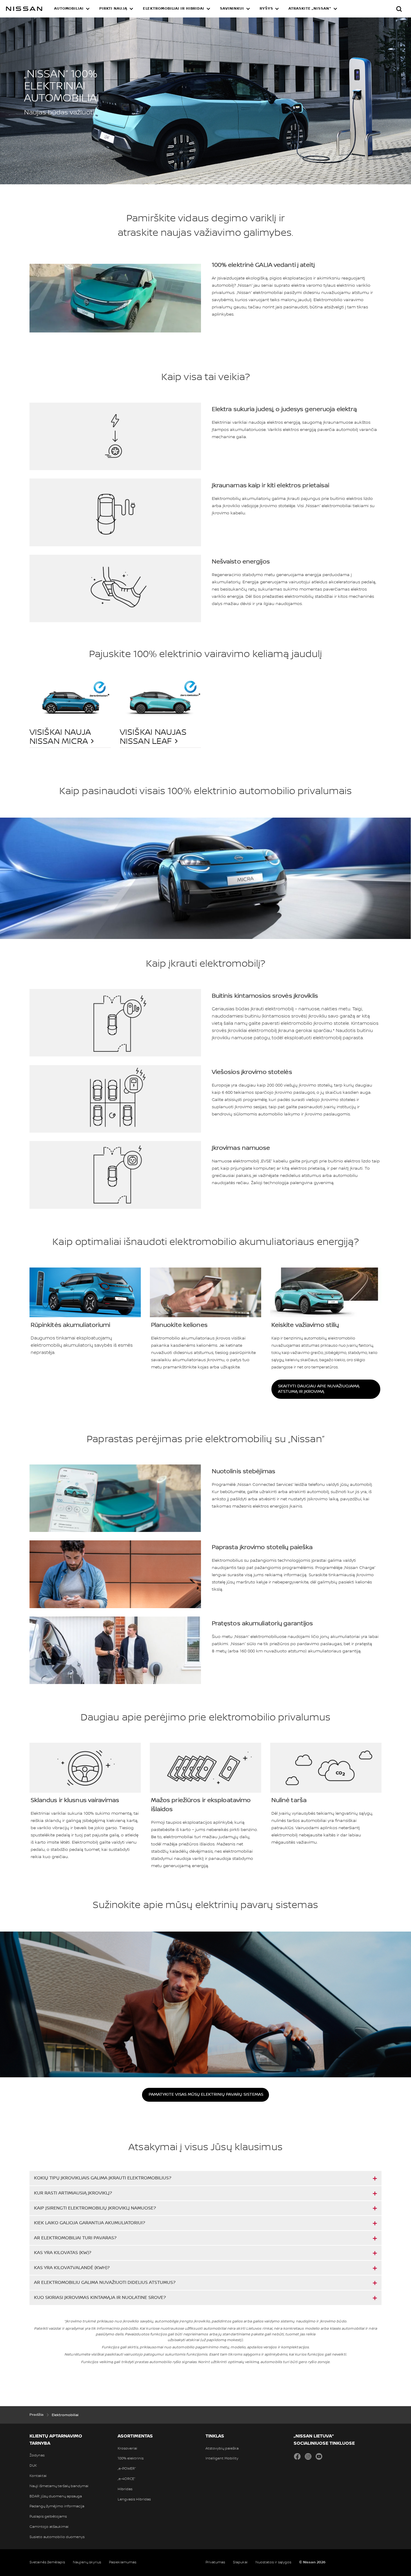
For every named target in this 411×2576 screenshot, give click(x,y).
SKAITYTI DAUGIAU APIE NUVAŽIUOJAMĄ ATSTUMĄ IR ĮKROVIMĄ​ (319, 1389)
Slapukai (240, 2562)
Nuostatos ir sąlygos (273, 2562)
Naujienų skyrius (87, 2562)
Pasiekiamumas (123, 2562)
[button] (72, 9)
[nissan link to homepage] (24, 9)
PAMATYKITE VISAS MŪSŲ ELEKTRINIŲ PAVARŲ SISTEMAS (206, 2094)
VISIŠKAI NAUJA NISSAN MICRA (60, 737)
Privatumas (215, 2562)
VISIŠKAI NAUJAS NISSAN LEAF (153, 737)
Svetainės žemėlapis (47, 2562)
